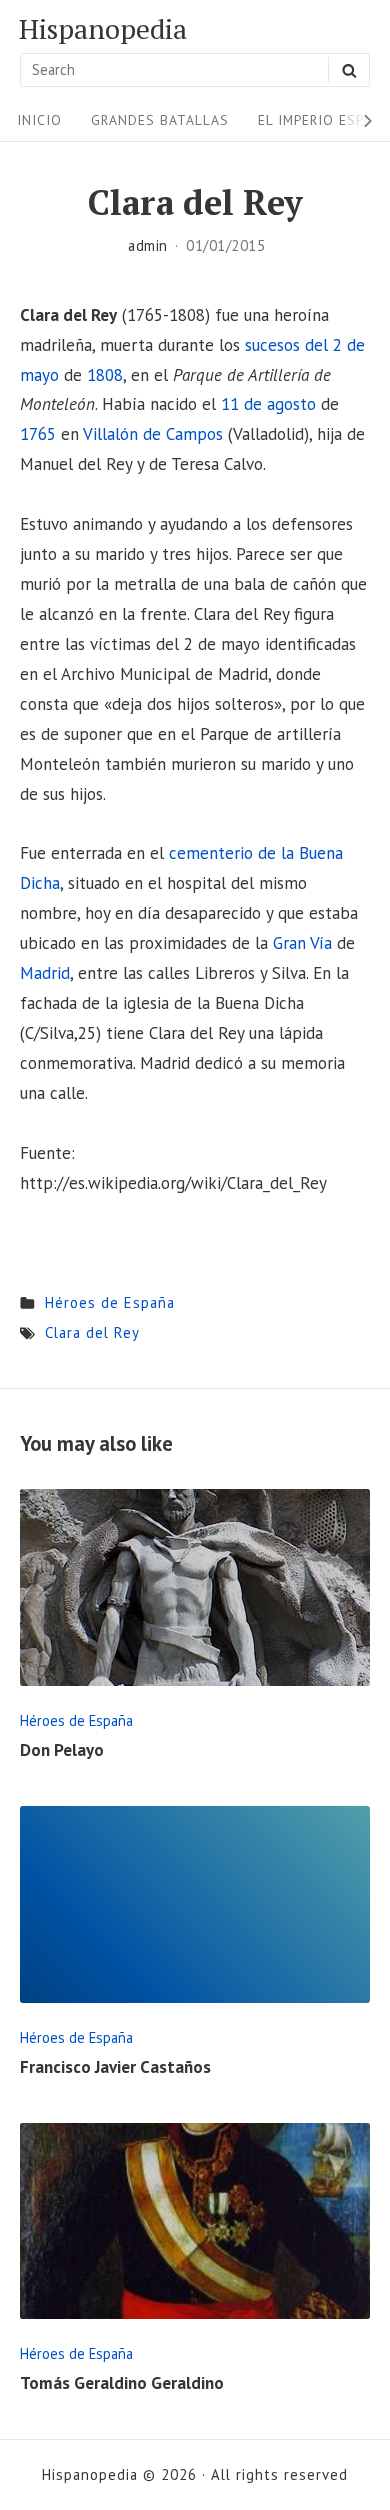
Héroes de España (110, 1302)
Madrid (45, 973)
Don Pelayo (62, 1750)
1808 (105, 375)
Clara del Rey (92, 1332)
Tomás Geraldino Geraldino (122, 2383)
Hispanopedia (103, 29)
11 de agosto (268, 404)
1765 (38, 434)
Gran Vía (302, 943)
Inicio (39, 120)
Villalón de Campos (153, 434)
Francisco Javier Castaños (115, 2067)
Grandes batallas (160, 120)
